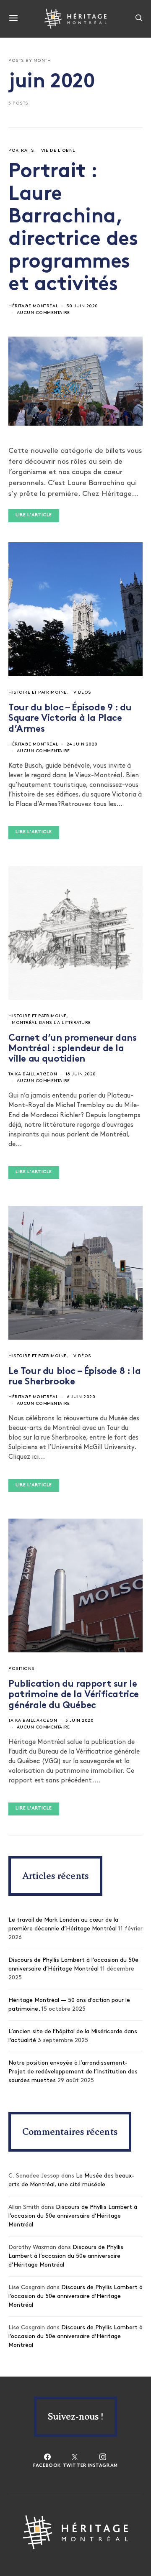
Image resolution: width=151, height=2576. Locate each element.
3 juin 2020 (80, 1721)
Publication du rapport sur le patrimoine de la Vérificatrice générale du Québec (74, 1695)
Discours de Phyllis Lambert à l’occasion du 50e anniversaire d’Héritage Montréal (73, 2216)
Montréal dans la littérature (51, 1023)
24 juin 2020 (82, 744)
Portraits (21, 151)
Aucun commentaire (43, 313)
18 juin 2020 (81, 1074)
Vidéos (82, 693)
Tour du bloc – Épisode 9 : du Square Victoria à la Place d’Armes (70, 719)
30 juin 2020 (82, 306)
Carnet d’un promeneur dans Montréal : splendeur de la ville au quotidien (73, 1049)
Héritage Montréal (33, 306)
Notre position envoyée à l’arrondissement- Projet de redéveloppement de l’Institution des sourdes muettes (73, 2072)
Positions (22, 1669)
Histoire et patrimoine (38, 693)
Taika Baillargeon (33, 1074)
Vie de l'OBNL (58, 151)
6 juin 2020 (81, 1397)
